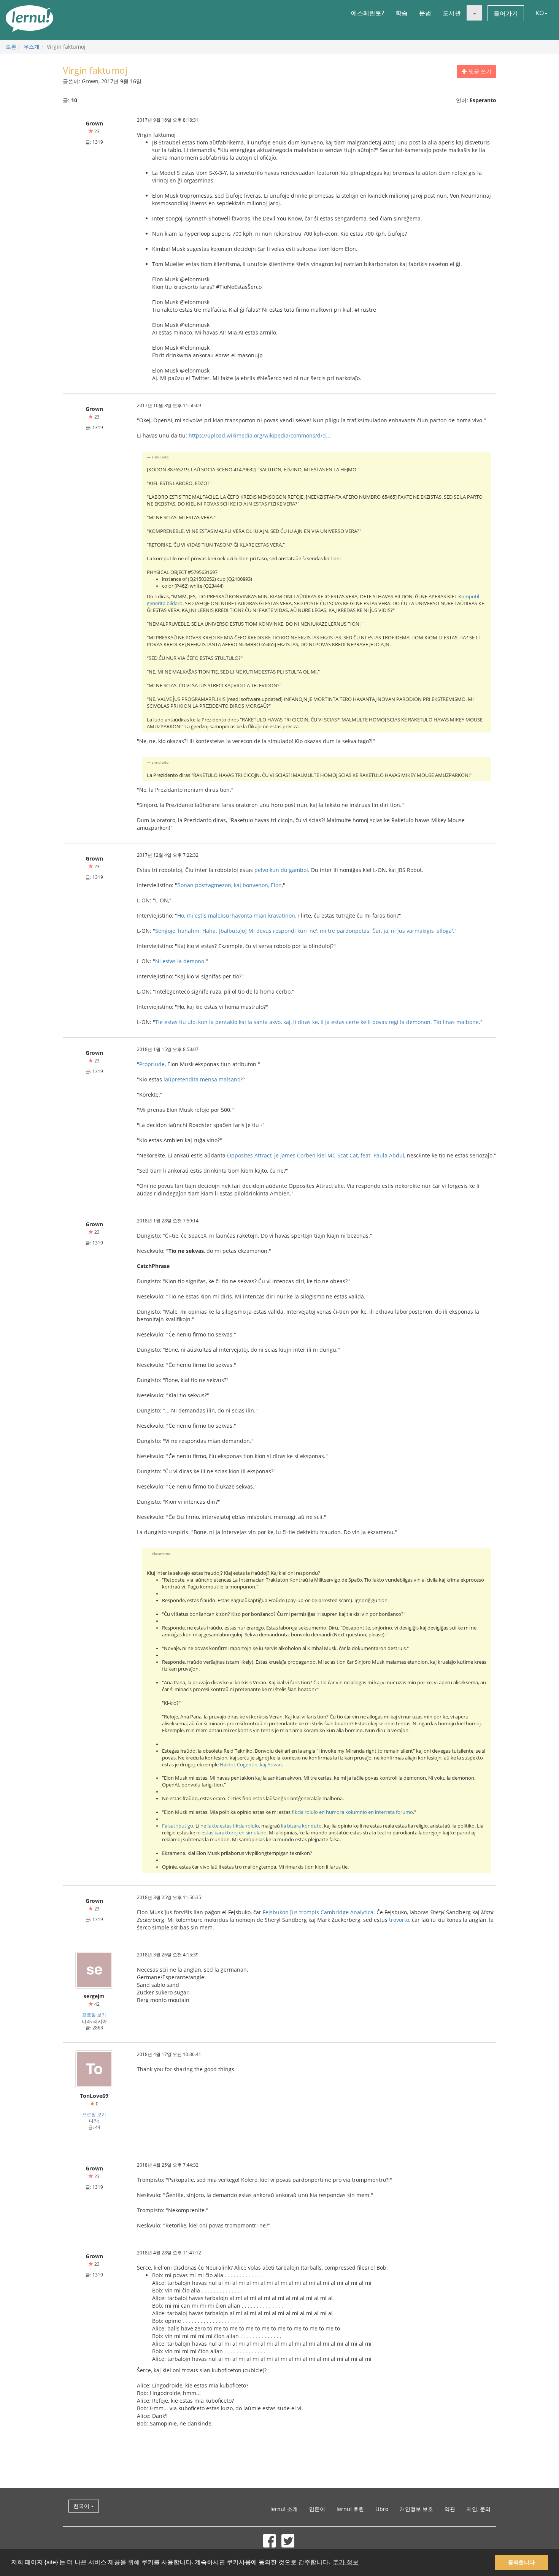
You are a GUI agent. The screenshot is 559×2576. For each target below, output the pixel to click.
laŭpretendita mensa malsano (202, 1079)
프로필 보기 (94, 2015)
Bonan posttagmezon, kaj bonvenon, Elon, (230, 885)
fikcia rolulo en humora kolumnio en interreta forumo (352, 1812)
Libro (382, 2509)
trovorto (399, 1920)
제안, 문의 (479, 2509)
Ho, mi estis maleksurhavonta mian (222, 915)
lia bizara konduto (301, 1826)
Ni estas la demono (180, 961)
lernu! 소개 (284, 2509)
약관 (450, 2509)
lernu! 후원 (350, 2509)
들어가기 (506, 13)
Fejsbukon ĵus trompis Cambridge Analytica (318, 1912)
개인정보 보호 (416, 2509)
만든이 (317, 2509)
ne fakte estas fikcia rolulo (230, 1826)
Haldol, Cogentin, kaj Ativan (251, 1765)
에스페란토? (368, 13)
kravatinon (282, 915)
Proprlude (152, 1064)
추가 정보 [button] (346, 2562)
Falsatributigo (178, 1826)
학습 (402, 13)
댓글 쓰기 (479, 71)
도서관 (452, 13)
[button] (474, 13)
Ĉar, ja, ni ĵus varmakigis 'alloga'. (413, 931)
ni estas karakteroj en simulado (231, 1833)
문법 (425, 13)
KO (540, 13)
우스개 (32, 47)
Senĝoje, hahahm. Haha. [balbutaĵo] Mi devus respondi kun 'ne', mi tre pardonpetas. (263, 931)
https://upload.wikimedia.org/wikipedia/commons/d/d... (260, 435)
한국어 (82, 2506)
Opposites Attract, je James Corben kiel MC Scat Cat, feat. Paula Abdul (316, 1155)
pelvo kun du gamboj (281, 870)
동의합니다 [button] (521, 2562)
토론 (11, 47)
